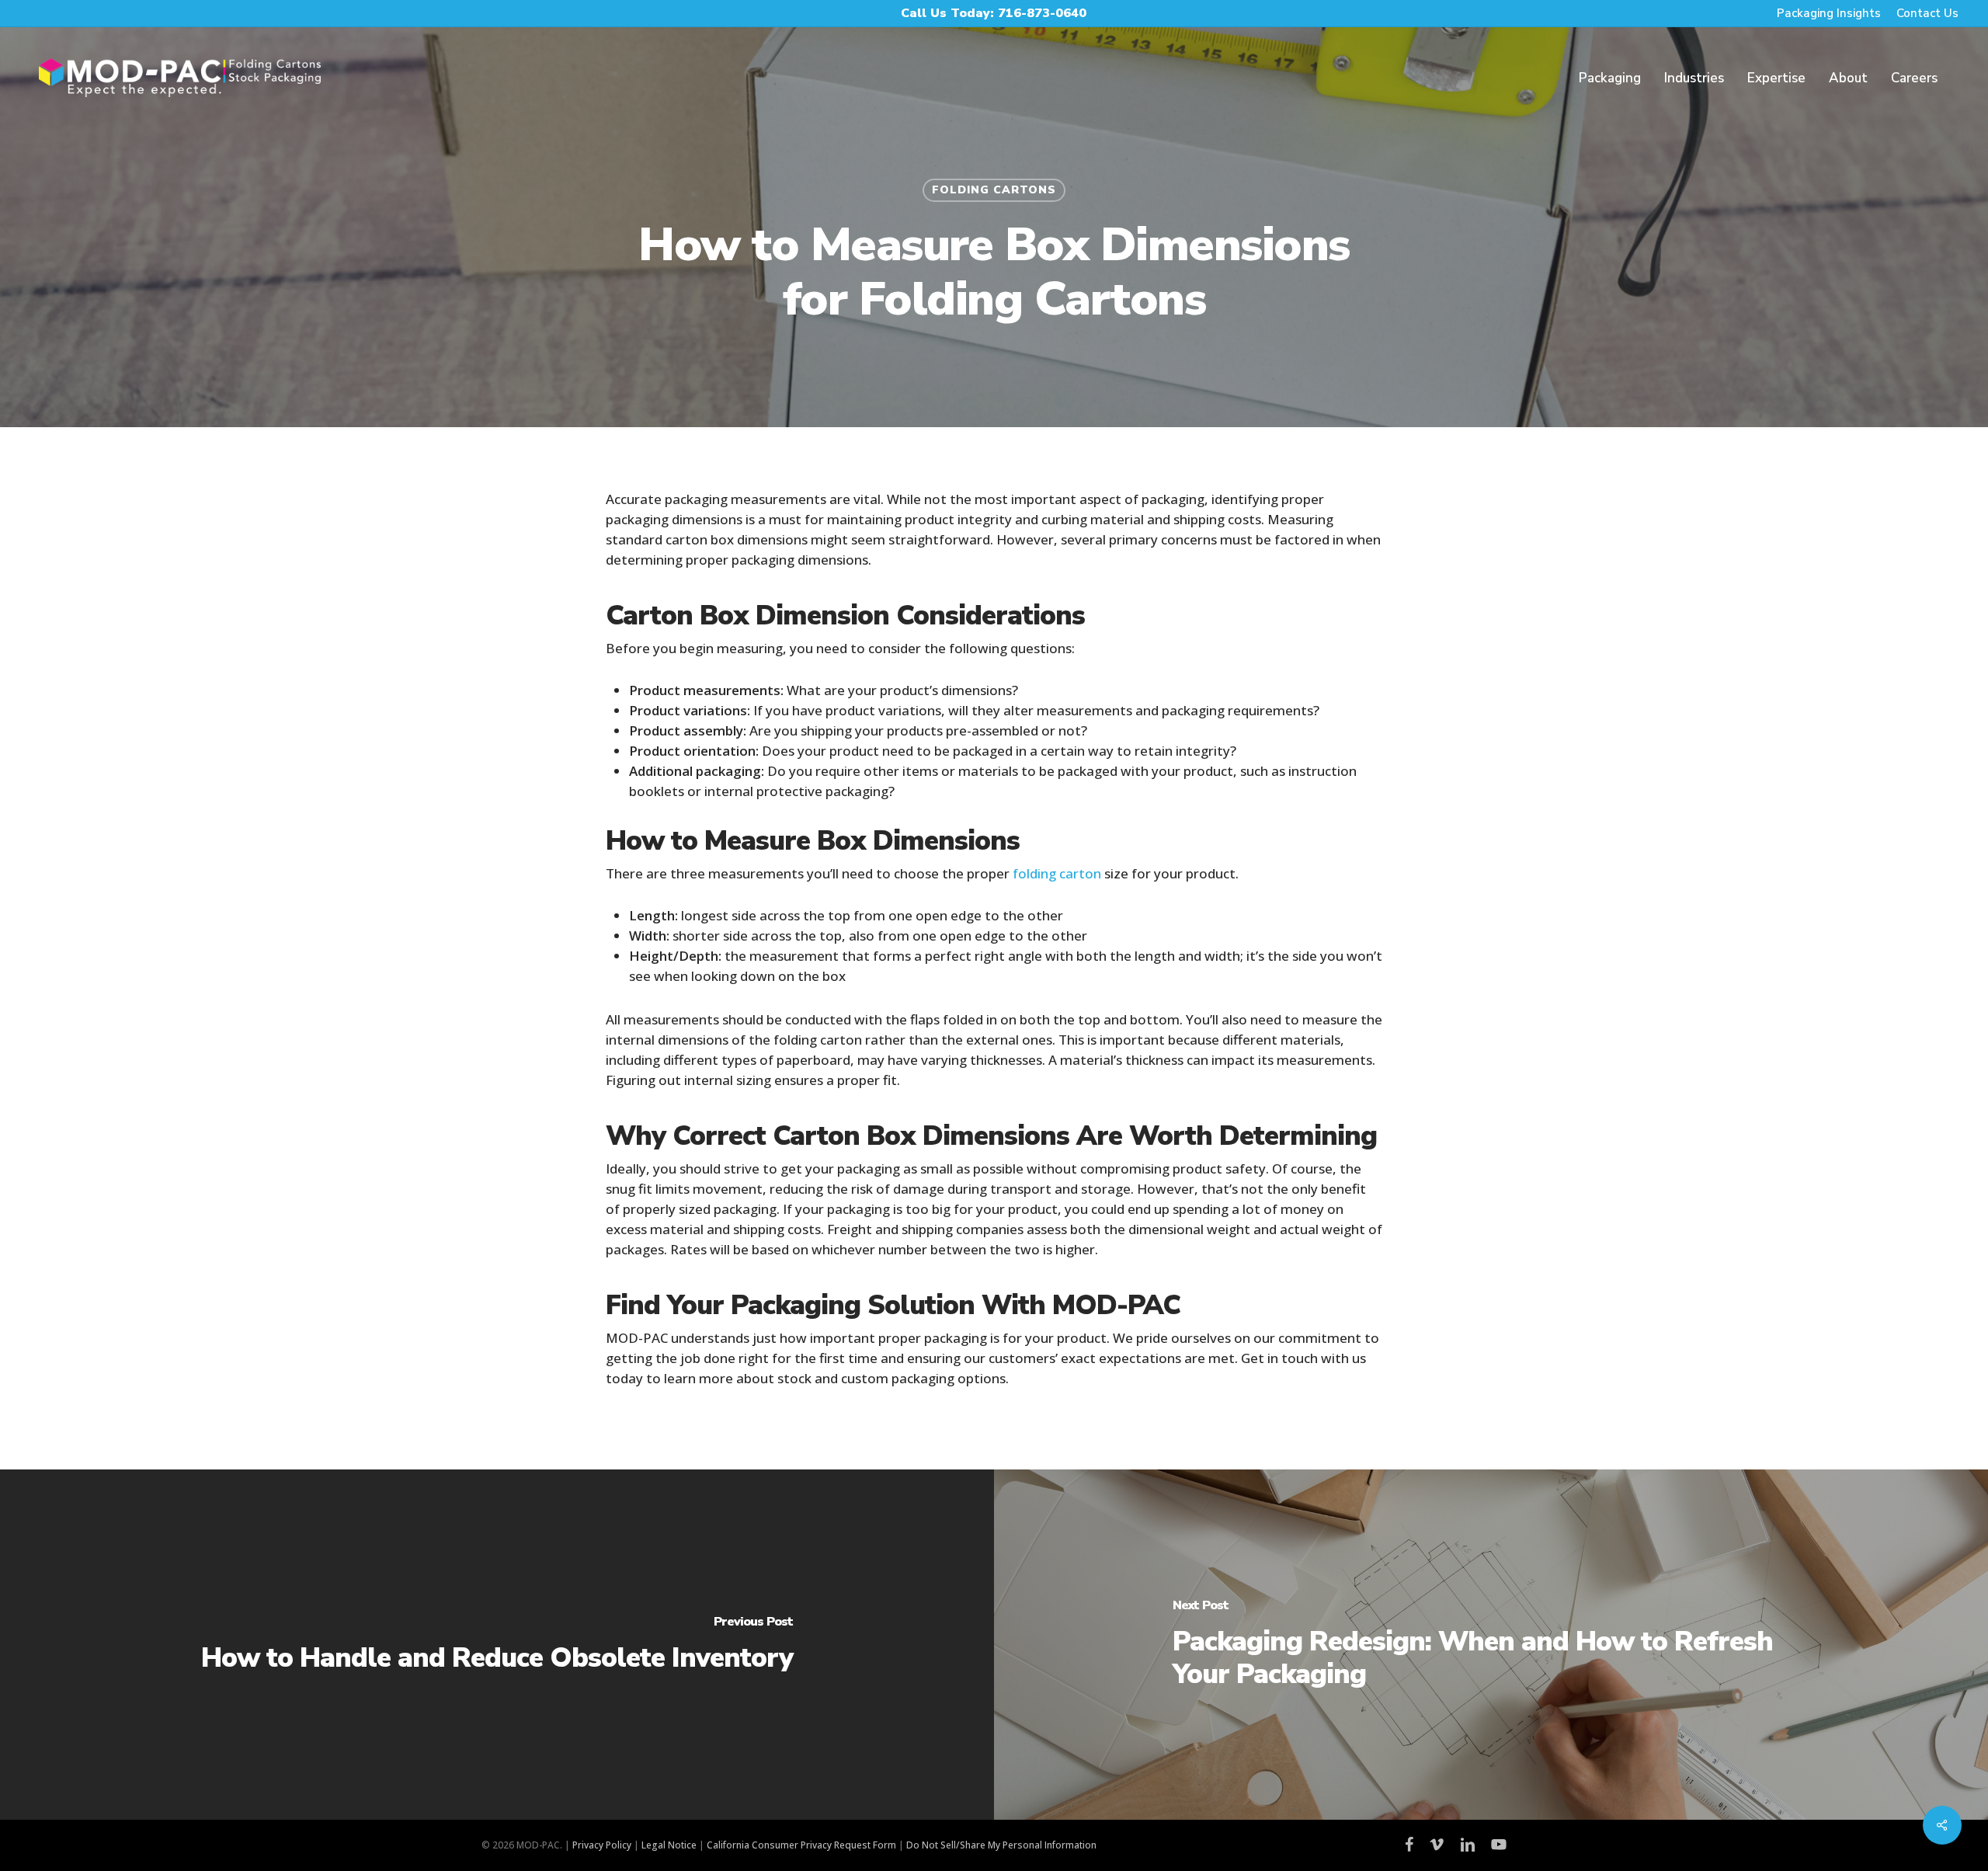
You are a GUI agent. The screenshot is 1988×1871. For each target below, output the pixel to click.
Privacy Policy (602, 1845)
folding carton (1057, 873)
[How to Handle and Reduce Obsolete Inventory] (497, 1645)
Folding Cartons (994, 190)
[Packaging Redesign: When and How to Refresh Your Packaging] (1491, 1645)
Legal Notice (669, 1845)
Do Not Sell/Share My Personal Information (1001, 1845)
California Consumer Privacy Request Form (801, 1845)
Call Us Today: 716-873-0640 (994, 13)
